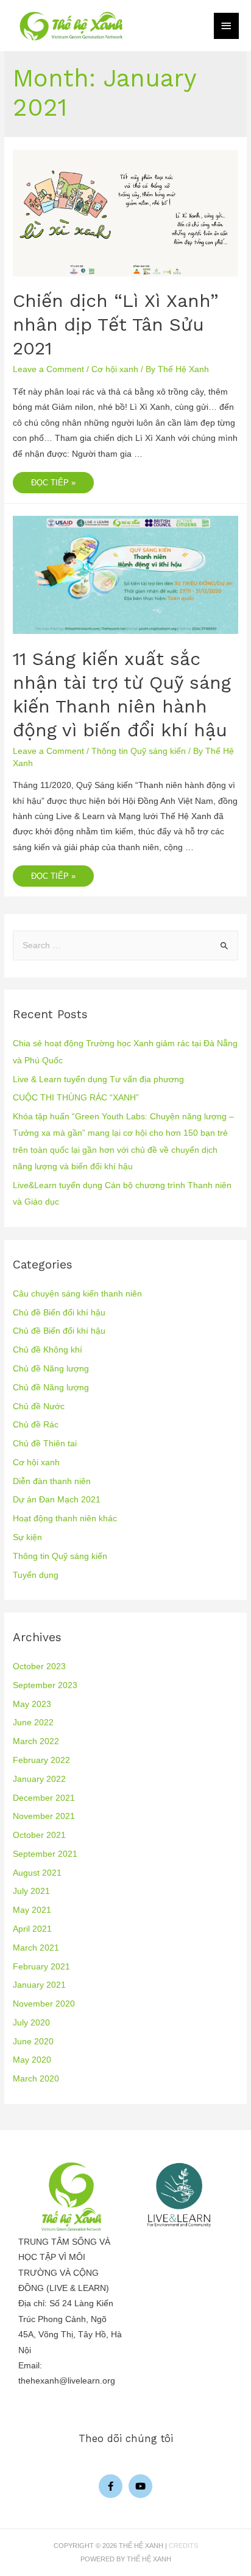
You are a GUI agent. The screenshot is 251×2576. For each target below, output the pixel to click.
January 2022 (39, 1779)
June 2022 (33, 1723)
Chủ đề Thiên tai (45, 1444)
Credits (183, 2546)
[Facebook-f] (111, 2486)
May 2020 (32, 2060)
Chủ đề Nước (39, 1406)
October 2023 (39, 1666)
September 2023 (45, 1685)
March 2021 (36, 1948)
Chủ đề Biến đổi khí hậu (59, 1313)
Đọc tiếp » (53, 480)
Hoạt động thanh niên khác (65, 1519)
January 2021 (39, 1985)
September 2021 (45, 1854)
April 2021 (32, 1929)
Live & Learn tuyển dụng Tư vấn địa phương (98, 1079)
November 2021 (44, 1816)
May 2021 (32, 1910)
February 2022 (41, 1760)
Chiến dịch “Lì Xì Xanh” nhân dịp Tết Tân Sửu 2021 (115, 324)
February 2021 (41, 1967)
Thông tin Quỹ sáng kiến (139, 751)
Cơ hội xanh (115, 369)
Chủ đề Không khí (48, 1350)
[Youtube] (140, 2486)
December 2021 (44, 1798)
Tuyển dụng (36, 1575)
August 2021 (37, 1873)
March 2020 (36, 2079)
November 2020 (44, 2004)
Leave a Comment (48, 369)
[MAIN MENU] (227, 26)
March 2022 (36, 1741)
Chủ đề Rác (36, 1425)
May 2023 (32, 1704)
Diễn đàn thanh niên (52, 1481)
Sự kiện (27, 1537)
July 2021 (31, 1891)
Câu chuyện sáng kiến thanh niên (77, 1294)
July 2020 (31, 2023)
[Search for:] (125, 945)
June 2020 (33, 2042)
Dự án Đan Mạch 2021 (57, 1500)
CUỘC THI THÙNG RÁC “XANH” (76, 1098)
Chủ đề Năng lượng (51, 1369)
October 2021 (39, 1835)
